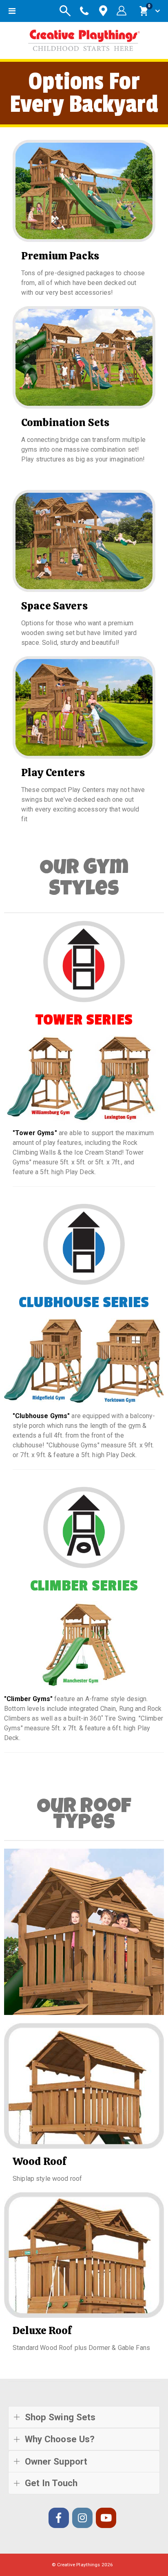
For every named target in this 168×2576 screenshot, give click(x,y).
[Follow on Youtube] (106, 2518)
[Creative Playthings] (84, 38)
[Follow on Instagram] (82, 2518)
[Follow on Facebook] (59, 2518)
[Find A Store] (103, 11)
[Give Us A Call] (84, 11)
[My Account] (122, 11)
